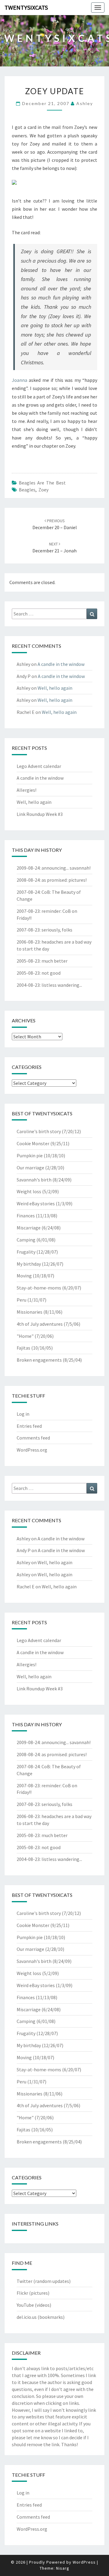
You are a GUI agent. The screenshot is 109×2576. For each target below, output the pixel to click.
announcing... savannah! (66, 868)
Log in (23, 1414)
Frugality (26, 1252)
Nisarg (63, 2568)
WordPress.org (32, 1450)
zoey (43, 490)
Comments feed (33, 1438)
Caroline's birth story (39, 1131)
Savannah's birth (34, 1180)
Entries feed (29, 1426)
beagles (27, 490)
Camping (26, 1240)
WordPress (84, 2562)
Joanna (20, 380)
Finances (26, 1216)
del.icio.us (27, 2317)
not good (51, 973)
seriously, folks (57, 930)
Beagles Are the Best (42, 483)
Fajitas (23, 1348)
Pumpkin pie (30, 1155)
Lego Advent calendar (39, 766)
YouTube (25, 2305)
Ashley (85, 103)
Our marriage (30, 1168)
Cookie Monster (33, 1143)
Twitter (25, 2281)
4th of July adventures (40, 1324)
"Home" (25, 1336)
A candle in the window (61, 664)
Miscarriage (29, 1228)
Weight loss (29, 1191)
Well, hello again (55, 688)
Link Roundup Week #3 (40, 814)
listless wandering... (62, 985)
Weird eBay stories (36, 1203)
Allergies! (26, 790)
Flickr (22, 2293)
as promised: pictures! (64, 880)
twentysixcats (26, 7)
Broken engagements (39, 1360)
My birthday (29, 1264)
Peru (21, 1300)
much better (54, 961)
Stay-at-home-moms (39, 1288)
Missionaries (30, 1312)
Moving (24, 1276)
